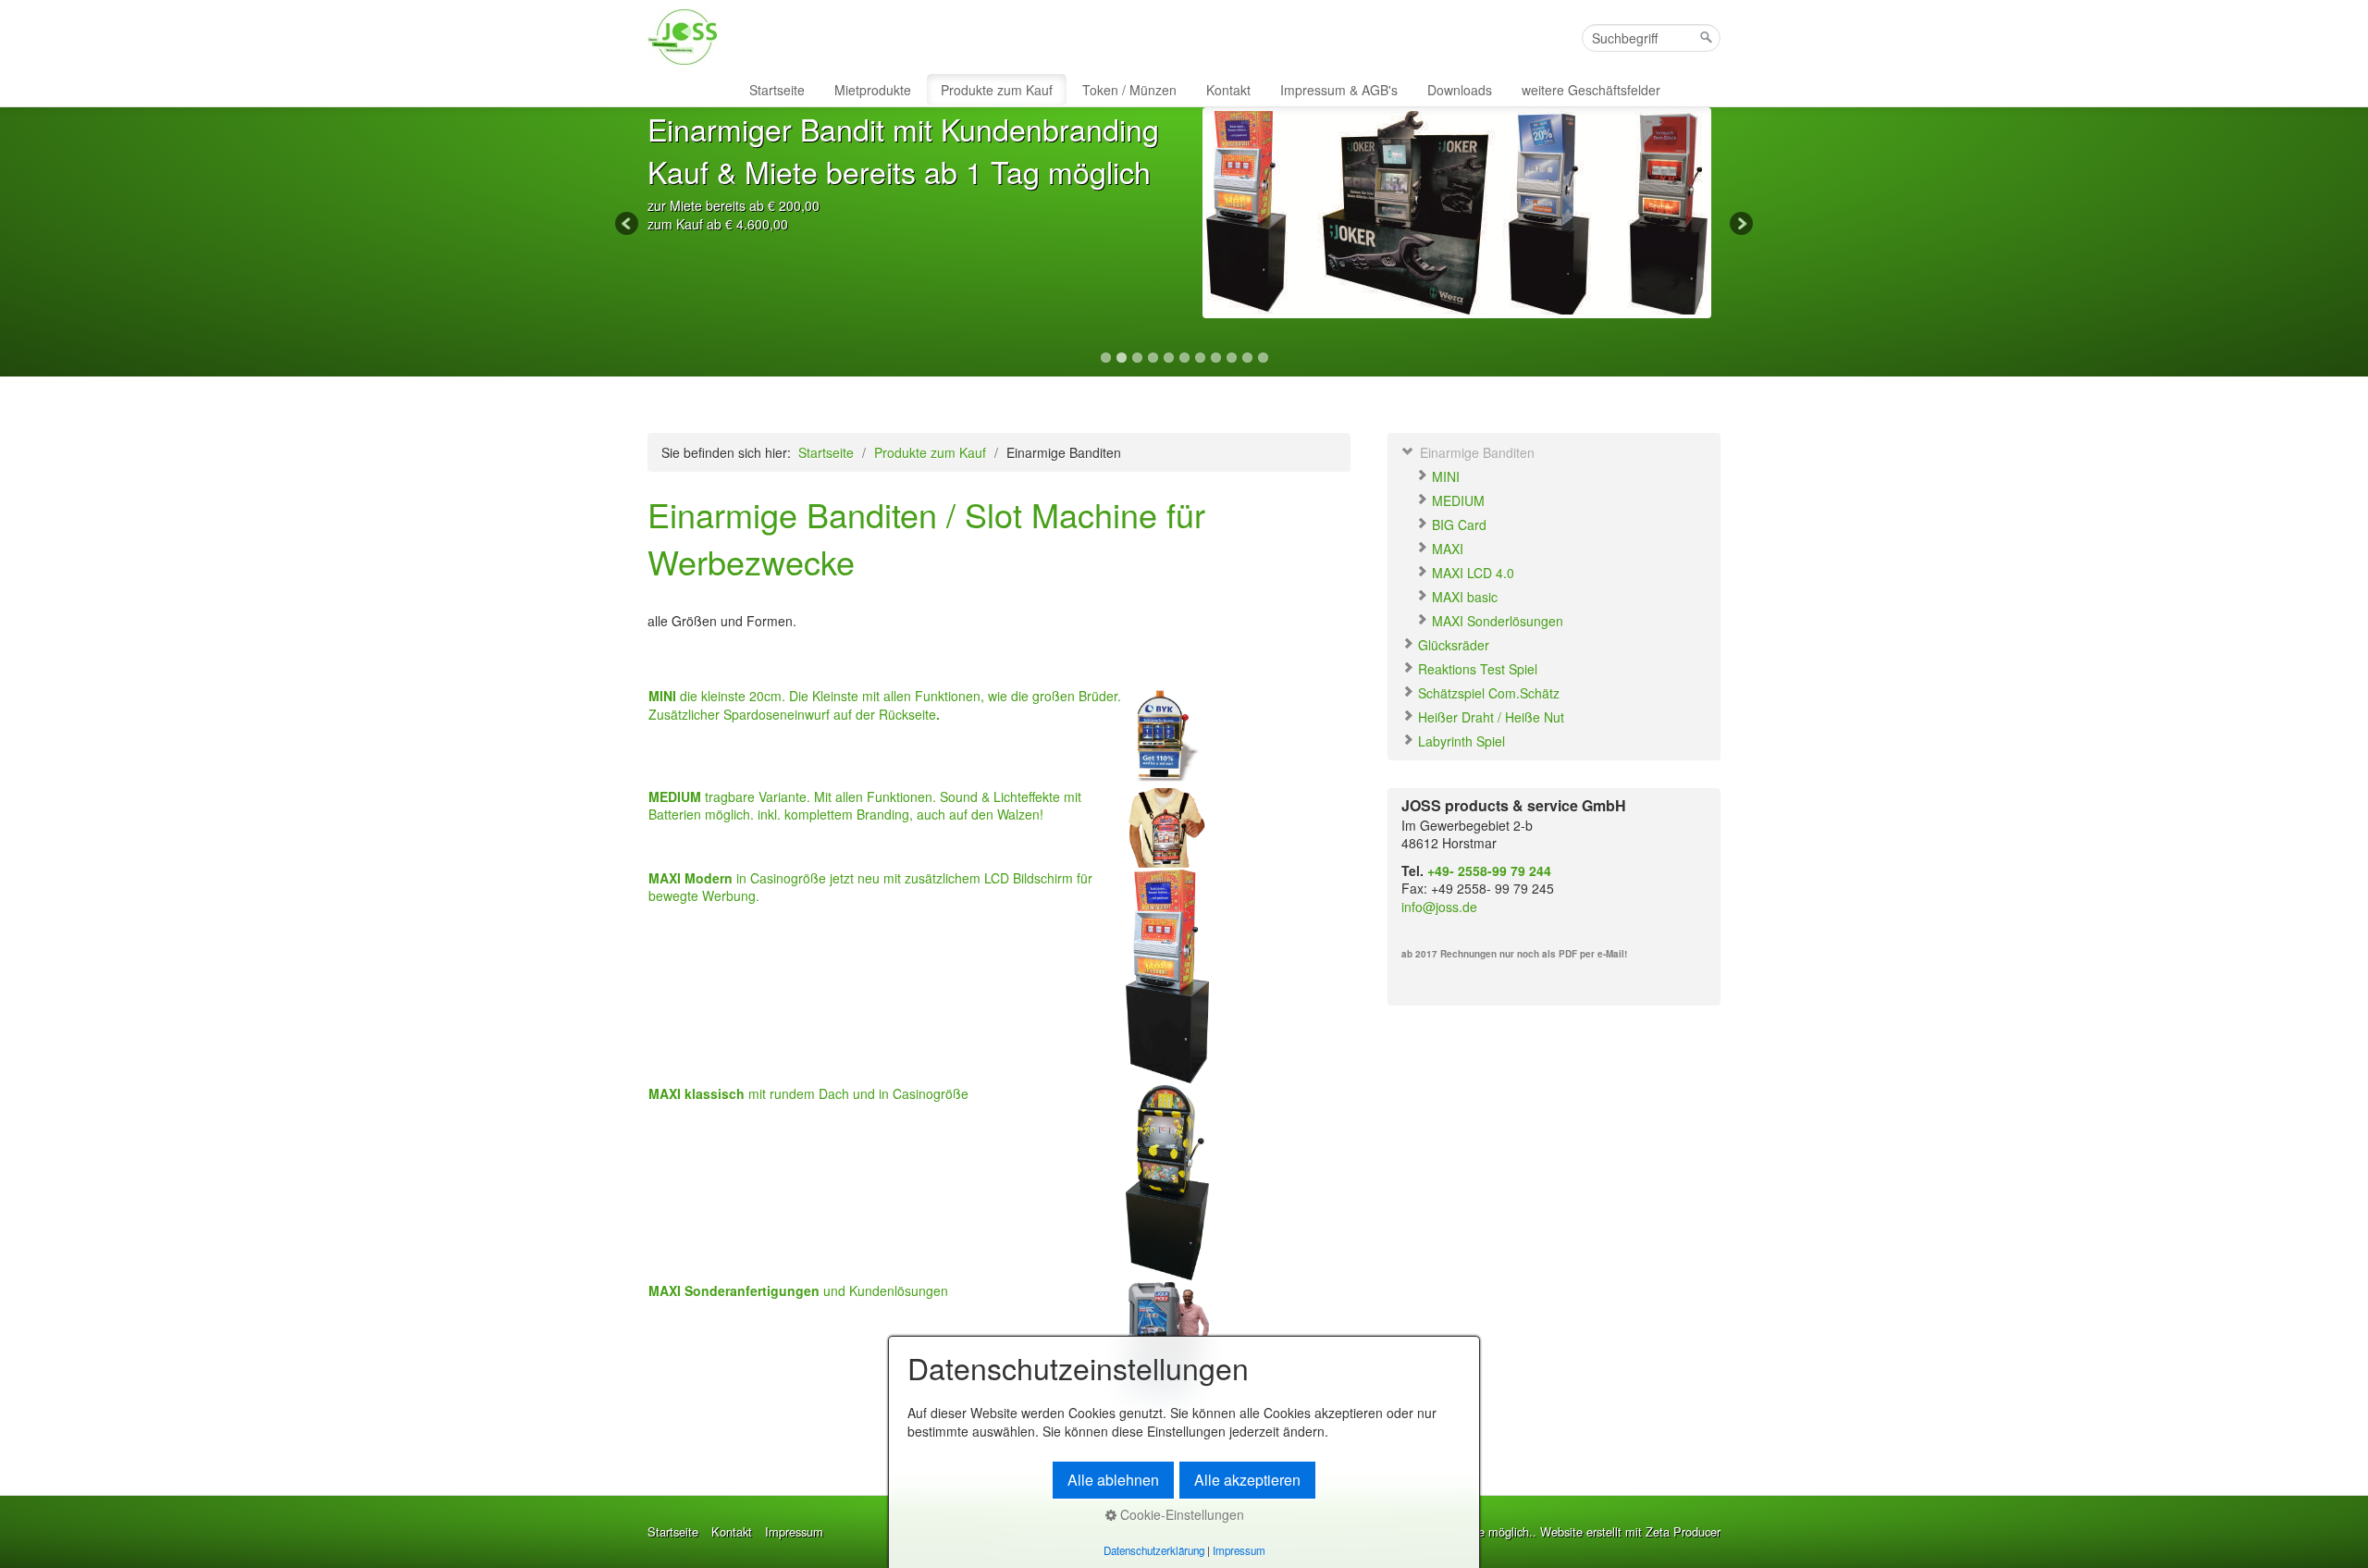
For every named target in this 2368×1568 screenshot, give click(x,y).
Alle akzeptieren (1247, 1480)
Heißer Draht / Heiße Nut (1489, 717)
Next (1740, 225)
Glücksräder (1452, 645)
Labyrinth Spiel (1460, 741)
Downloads (1460, 90)
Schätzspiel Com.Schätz (1487, 693)
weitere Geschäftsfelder (1591, 90)
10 (1247, 358)
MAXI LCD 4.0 (1471, 573)
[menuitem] (778, 90)
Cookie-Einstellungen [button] (1180, 1514)
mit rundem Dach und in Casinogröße (808, 1093)
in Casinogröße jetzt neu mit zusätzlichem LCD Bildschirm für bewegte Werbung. (870, 887)
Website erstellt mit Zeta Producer (1630, 1531)
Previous (628, 225)
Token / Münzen (1129, 90)
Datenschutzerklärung (1154, 1550)
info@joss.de (1439, 907)
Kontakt (1228, 90)
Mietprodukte (873, 90)
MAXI (1446, 549)
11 (1263, 358)
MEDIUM (1456, 500)
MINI (1444, 476)
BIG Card (1457, 525)
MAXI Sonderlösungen (1496, 621)
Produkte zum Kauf (997, 90)
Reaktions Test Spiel (1476, 669)
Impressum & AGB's (1339, 90)
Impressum (794, 1532)
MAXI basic (1463, 597)
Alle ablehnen (1113, 1480)
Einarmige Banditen (1475, 452)
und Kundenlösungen (798, 1290)
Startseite (777, 90)
